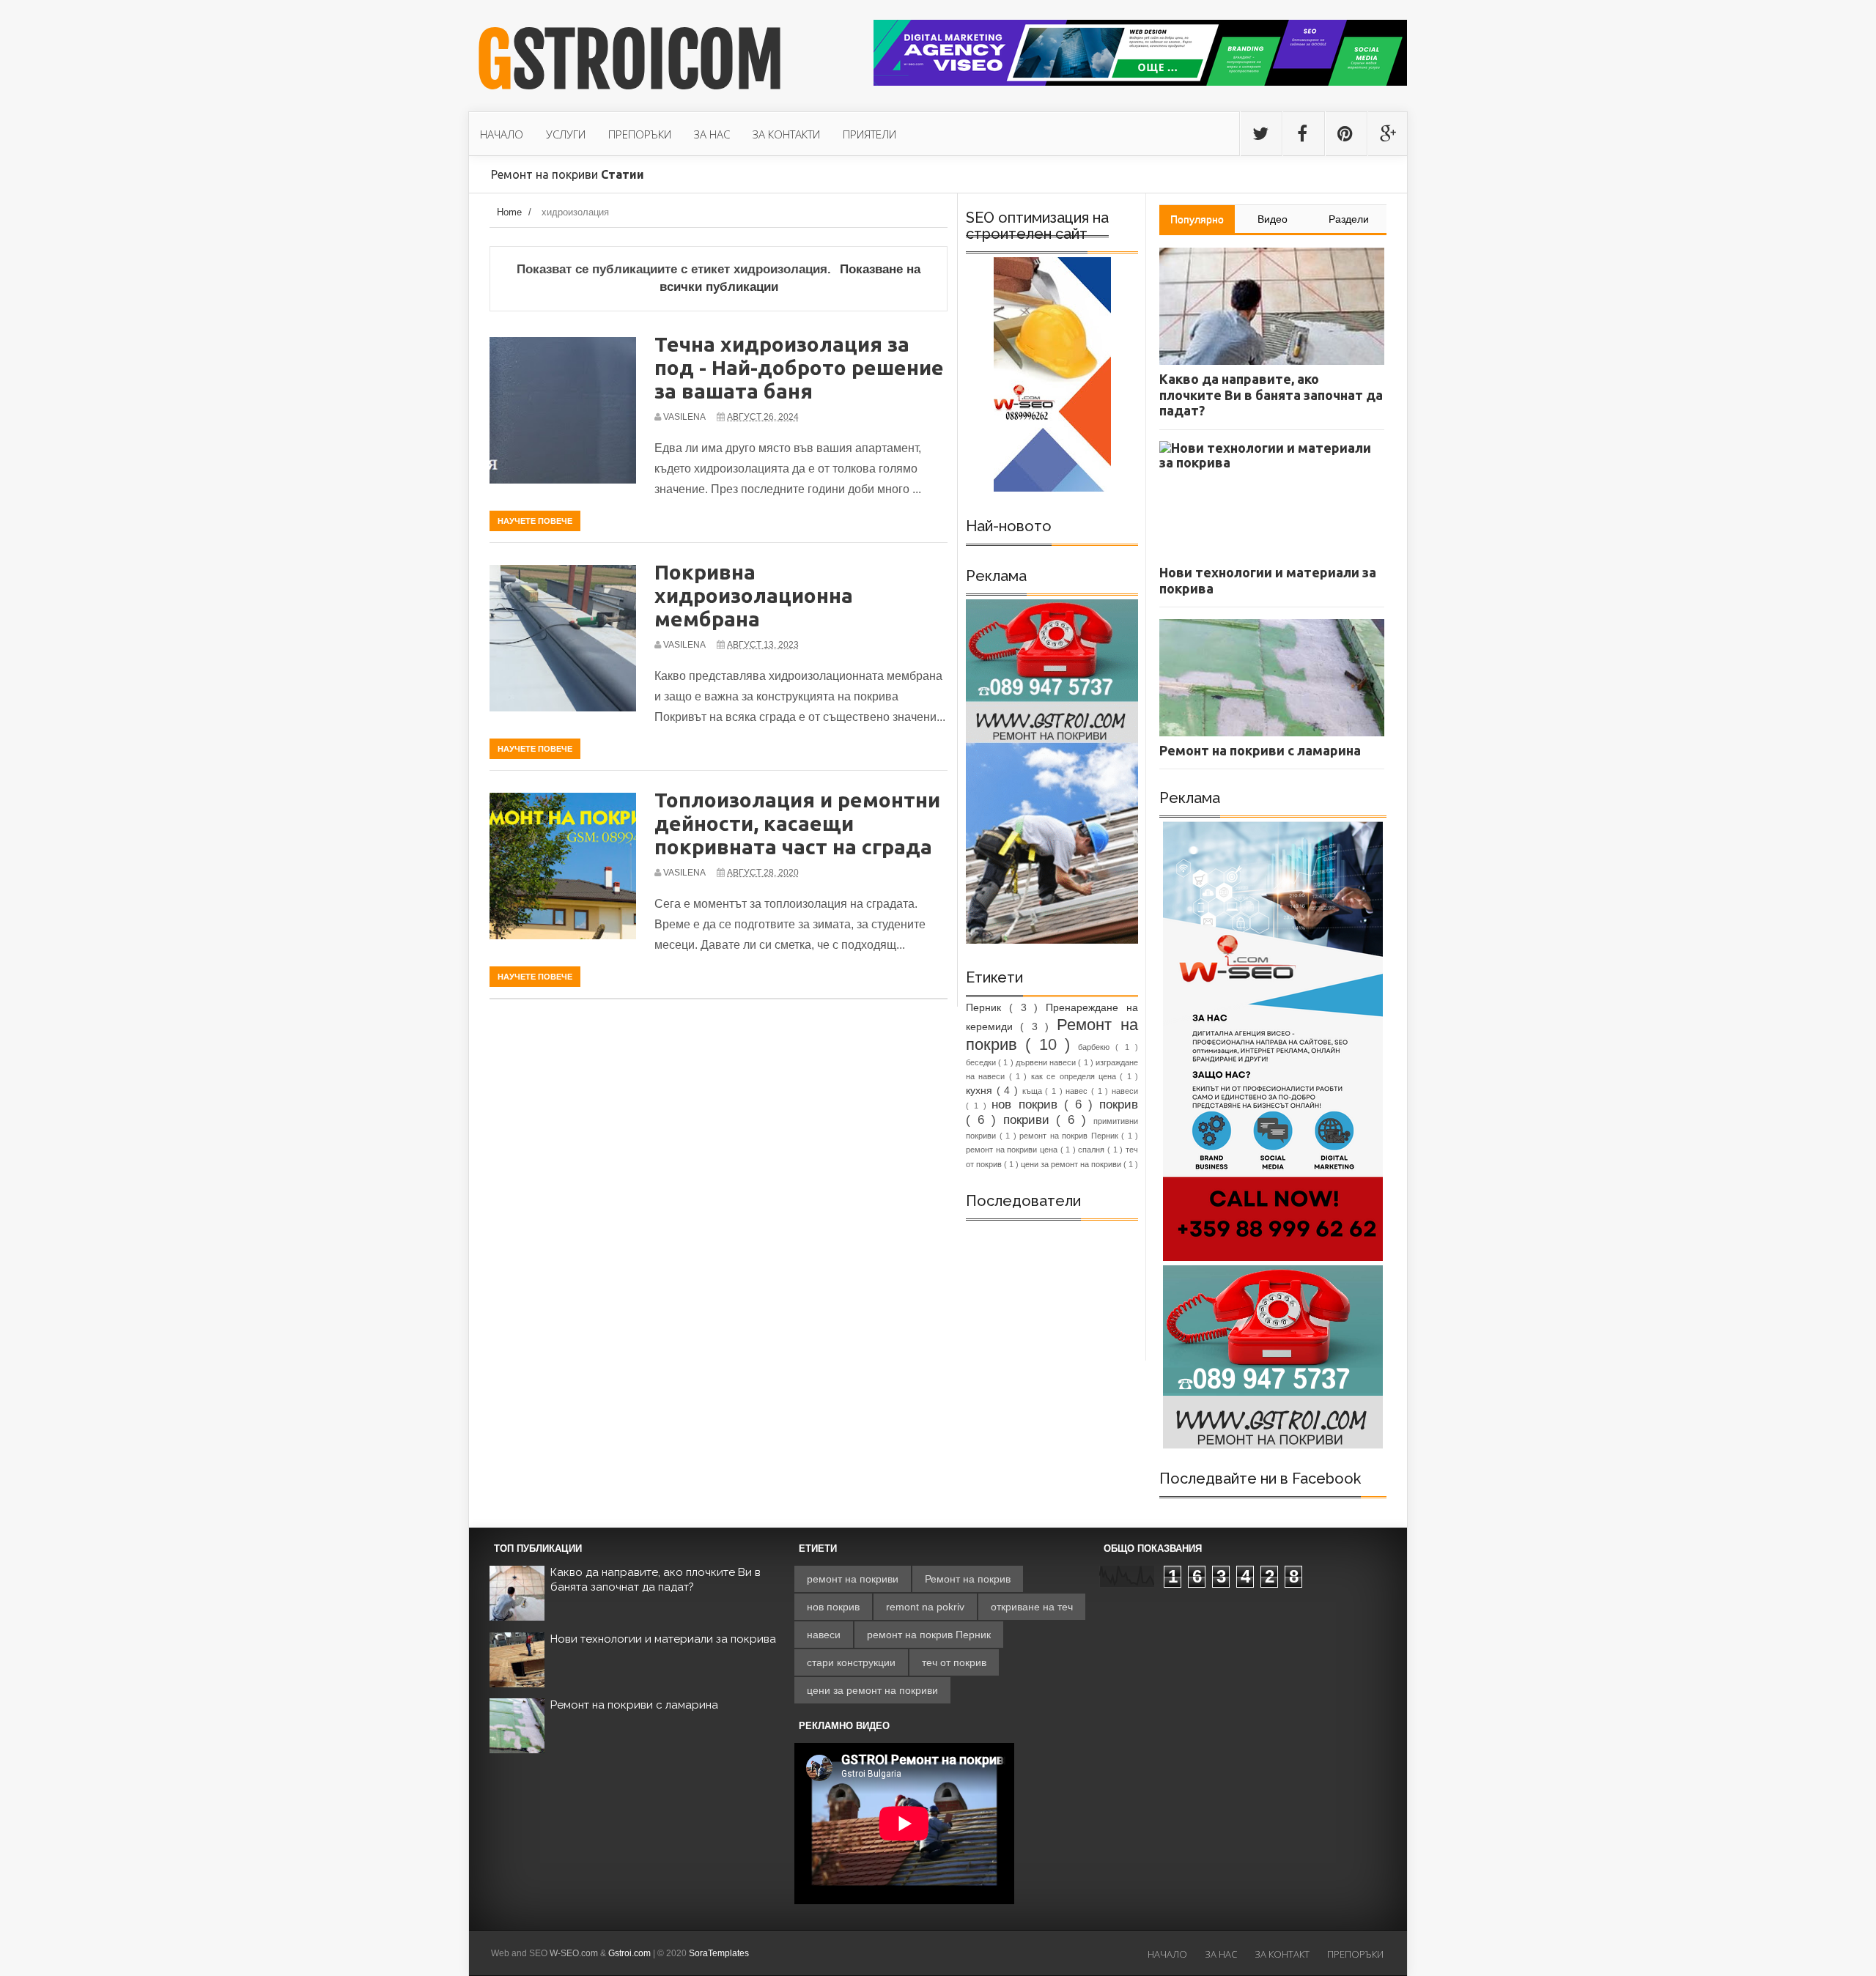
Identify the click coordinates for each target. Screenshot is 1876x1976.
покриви (1030, 1120)
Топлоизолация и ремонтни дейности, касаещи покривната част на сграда (797, 823)
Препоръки (1355, 1954)
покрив (1119, 1104)
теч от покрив (954, 1662)
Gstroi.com (629, 1953)
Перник (987, 1007)
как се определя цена (1075, 1076)
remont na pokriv (925, 1607)
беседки (982, 1062)
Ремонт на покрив (968, 1579)
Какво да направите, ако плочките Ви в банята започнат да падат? (656, 1580)
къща (1034, 1091)
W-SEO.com (574, 1953)
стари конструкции (851, 1662)
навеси (1125, 1091)
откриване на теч (1032, 1607)
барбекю (1097, 1047)
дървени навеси (1047, 1062)
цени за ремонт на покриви (1072, 1164)
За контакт (1282, 1954)
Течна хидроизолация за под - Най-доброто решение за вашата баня (799, 367)
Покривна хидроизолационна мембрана (754, 595)
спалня (1093, 1150)
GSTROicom (630, 61)
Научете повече (535, 521)
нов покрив (1027, 1104)
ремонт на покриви (853, 1579)
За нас (1221, 1954)
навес (1078, 1091)
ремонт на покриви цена (1013, 1150)
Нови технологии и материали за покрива (663, 1639)
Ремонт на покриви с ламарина (634, 1705)
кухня (981, 1090)
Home (509, 212)
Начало (1167, 1954)
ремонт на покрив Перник (1070, 1136)
